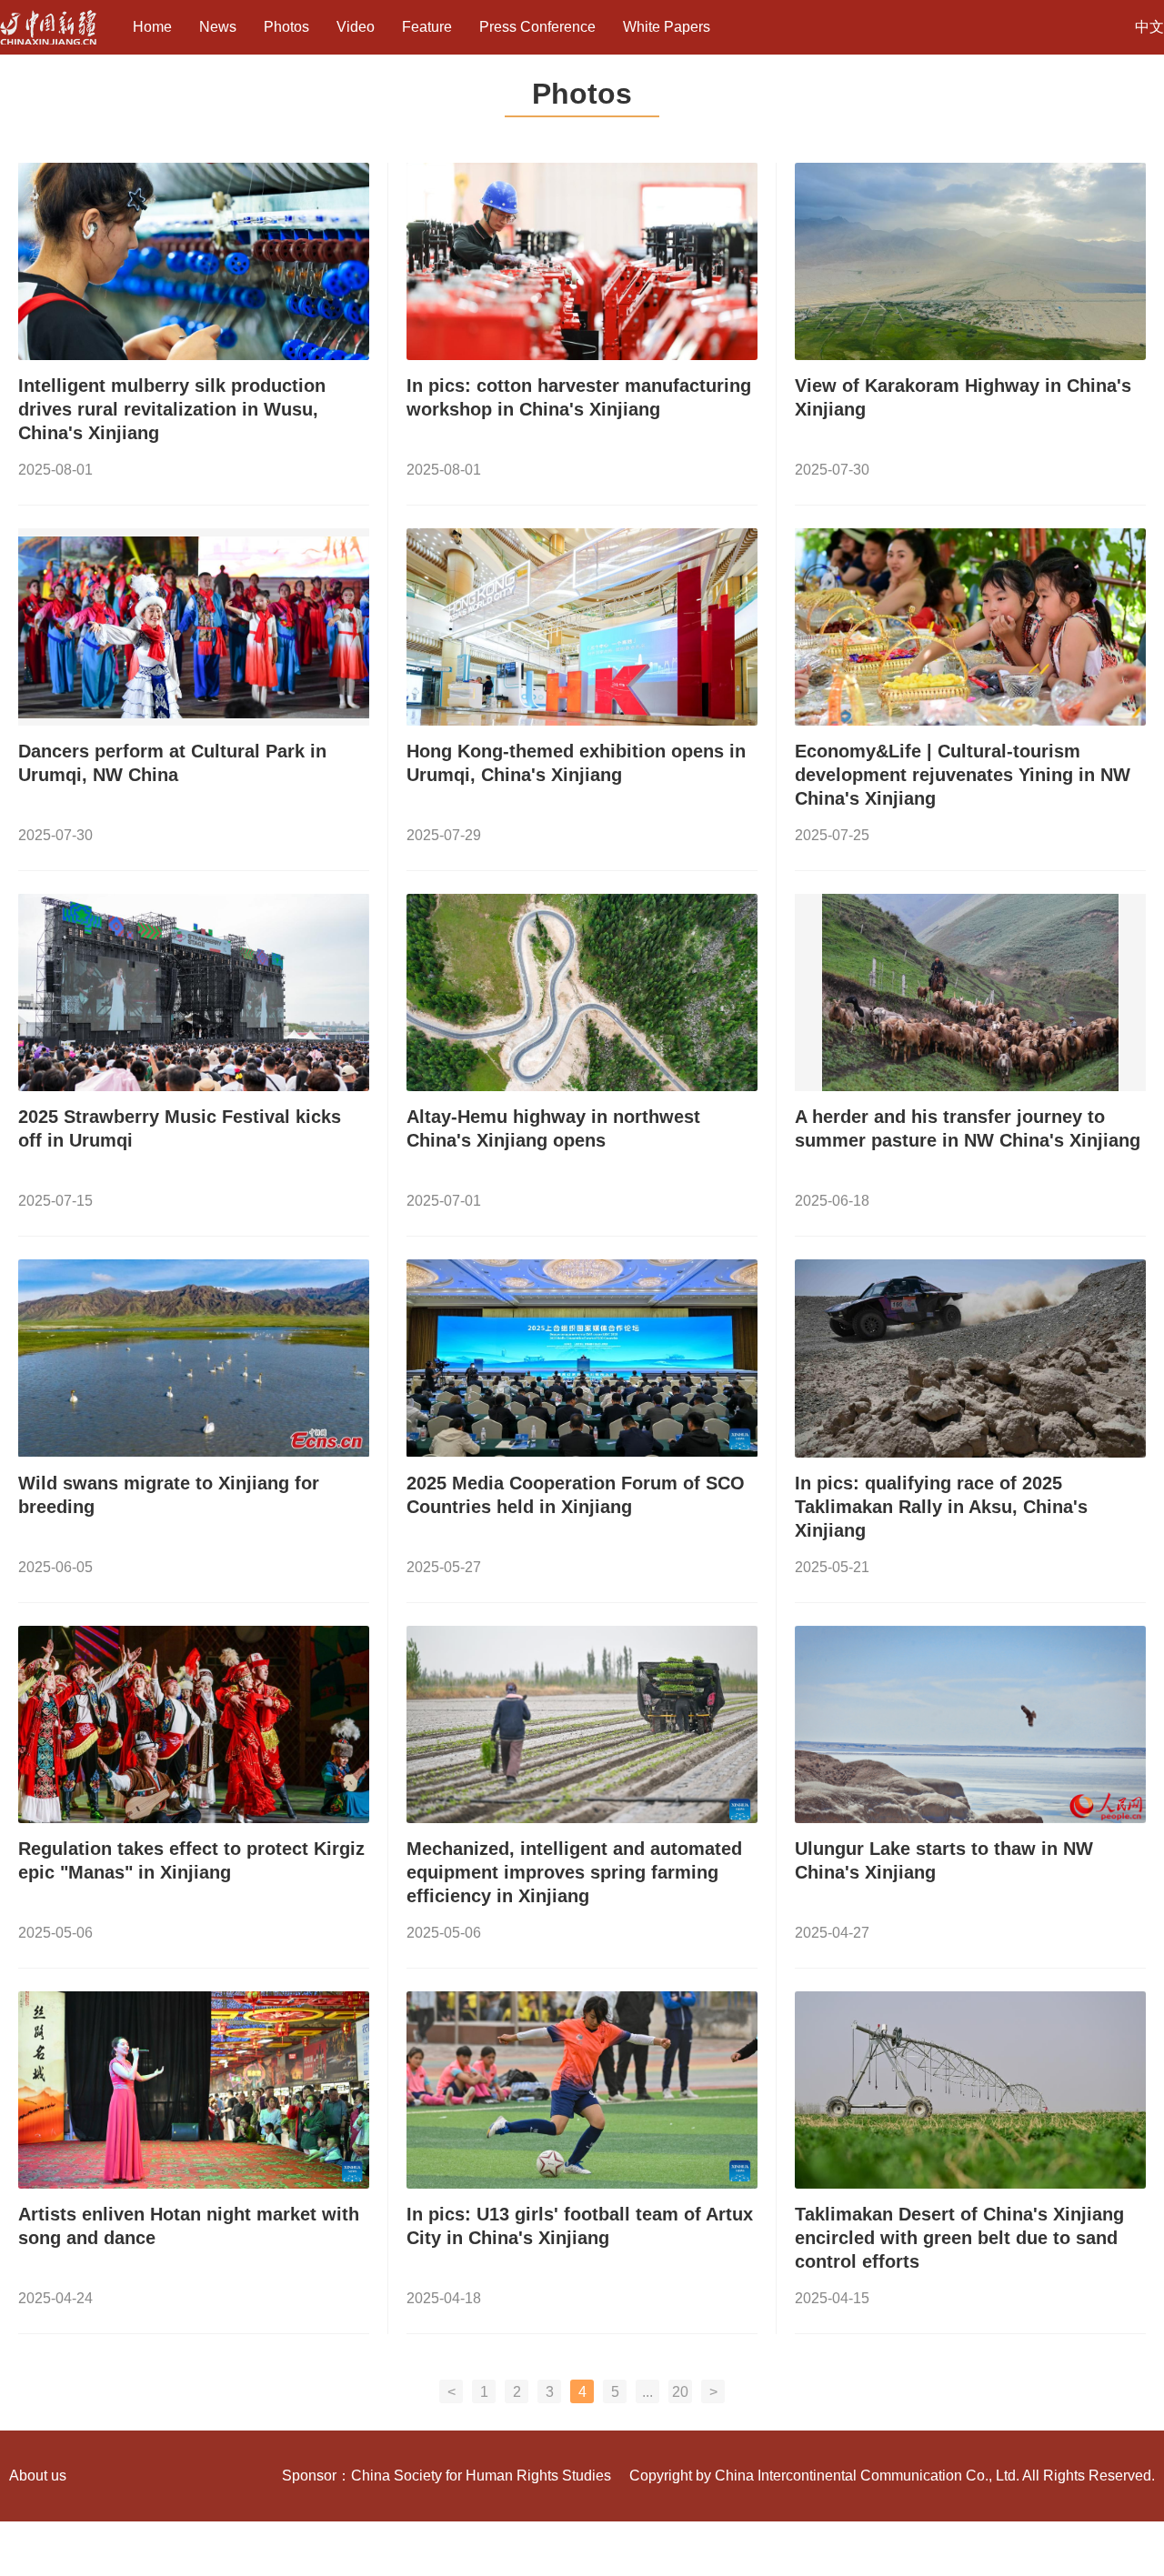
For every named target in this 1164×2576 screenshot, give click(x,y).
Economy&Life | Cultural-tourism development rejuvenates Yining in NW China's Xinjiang (963, 775)
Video (356, 27)
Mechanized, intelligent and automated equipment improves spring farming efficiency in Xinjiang (574, 1872)
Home (152, 27)
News (218, 27)
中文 (1149, 27)
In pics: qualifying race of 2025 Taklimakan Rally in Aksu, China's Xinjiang (941, 1507)
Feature (427, 27)
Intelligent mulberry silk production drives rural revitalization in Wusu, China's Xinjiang (172, 409)
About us (38, 2476)
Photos (286, 27)
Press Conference (537, 27)
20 (680, 2392)
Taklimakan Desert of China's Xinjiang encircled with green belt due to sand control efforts (959, 2238)
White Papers (667, 27)
